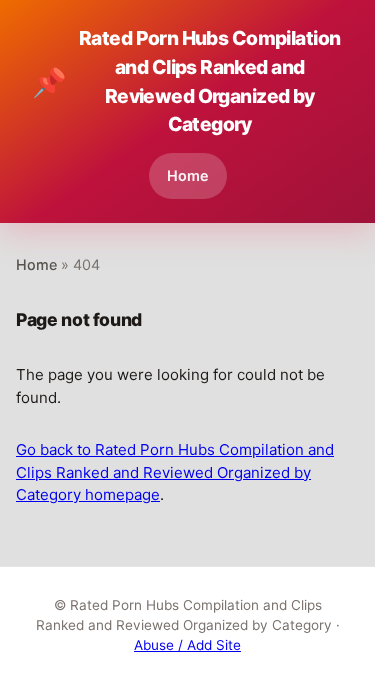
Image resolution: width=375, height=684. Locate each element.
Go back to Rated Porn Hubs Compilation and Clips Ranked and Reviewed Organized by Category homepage (175, 472)
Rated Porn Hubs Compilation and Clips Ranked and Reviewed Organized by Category (186, 81)
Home (188, 175)
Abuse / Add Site (187, 645)
